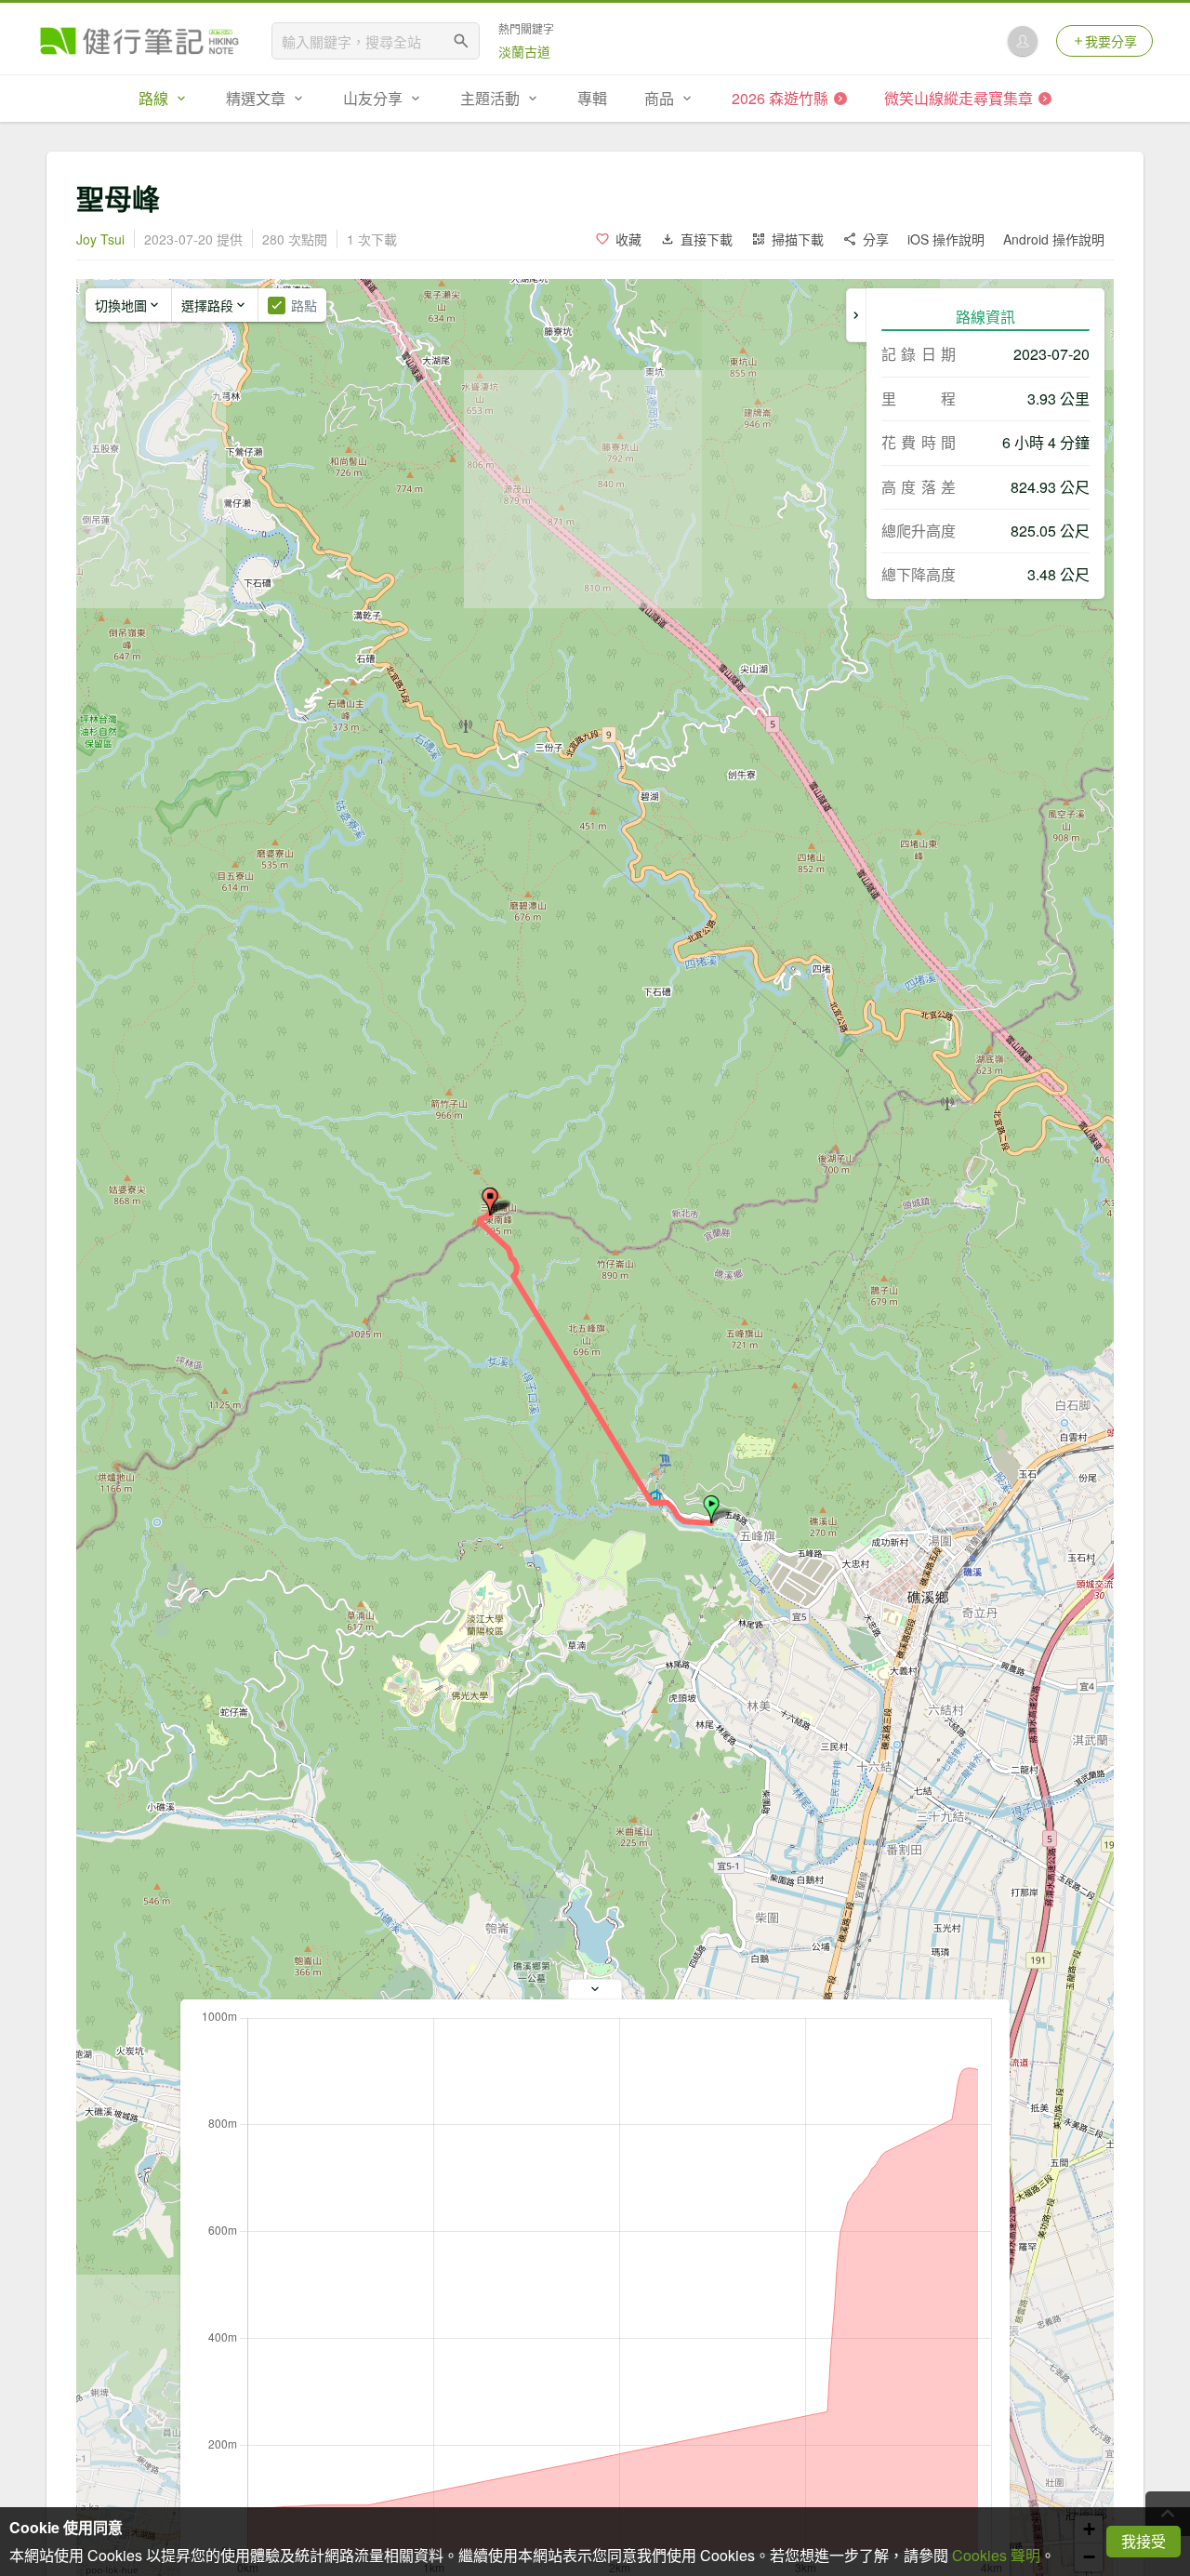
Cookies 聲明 (996, 2555)
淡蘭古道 (524, 51)
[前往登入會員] (1023, 41)
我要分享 (1111, 41)
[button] (711, 1509)
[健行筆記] (139, 41)
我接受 (1144, 2541)
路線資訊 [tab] (985, 317)
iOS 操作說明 (946, 239)
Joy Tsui (100, 239)
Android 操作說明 (1054, 239)
